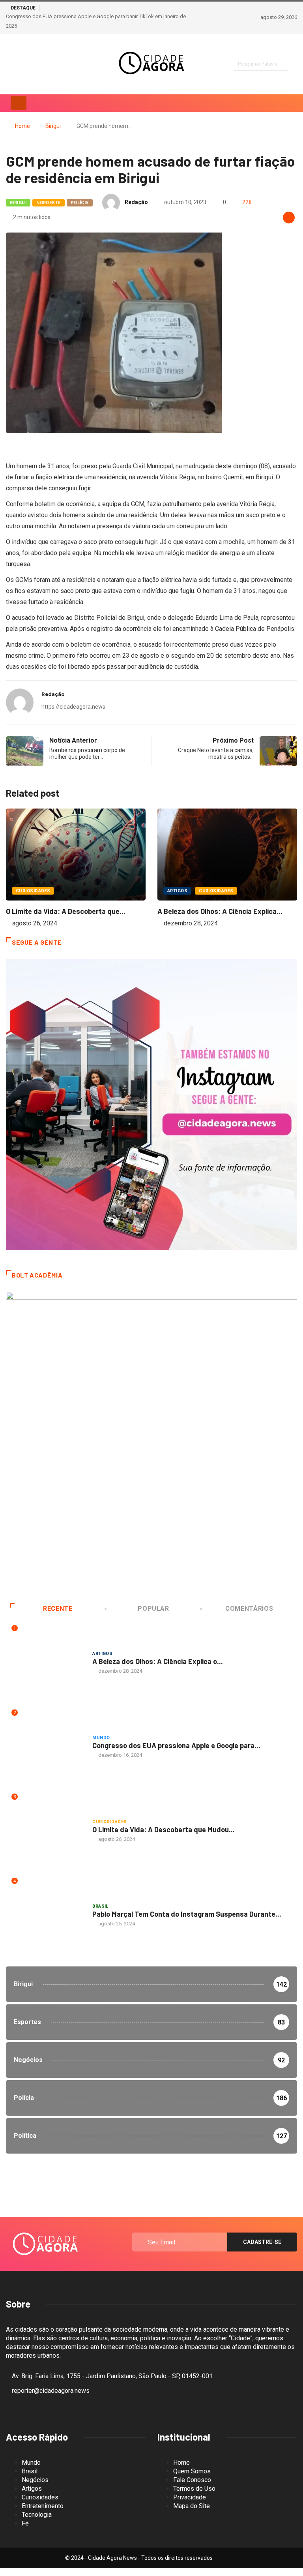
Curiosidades (33, 891)
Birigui (53, 126)
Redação (136, 202)
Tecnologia (37, 2515)
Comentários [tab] (249, 1609)
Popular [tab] (153, 1609)
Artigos (177, 891)
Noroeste (49, 203)
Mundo (101, 1738)
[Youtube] (50, 64)
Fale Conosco (192, 2480)
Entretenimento (43, 2506)
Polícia (80, 203)
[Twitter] (36, 64)
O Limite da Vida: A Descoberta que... (66, 911)
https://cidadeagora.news (73, 707)
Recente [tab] (58, 1609)
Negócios (35, 2480)
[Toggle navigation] (19, 103)
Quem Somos (192, 2471)
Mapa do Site (192, 2506)
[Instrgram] (8, 64)
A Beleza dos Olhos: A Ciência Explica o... (158, 1661)
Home (22, 126)
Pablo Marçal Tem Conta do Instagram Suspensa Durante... (187, 1914)
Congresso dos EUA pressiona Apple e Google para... (176, 1745)
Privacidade (190, 2497)
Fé (25, 2523)
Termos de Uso (194, 2489)
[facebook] (22, 64)
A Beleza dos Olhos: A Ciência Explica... (220, 911)
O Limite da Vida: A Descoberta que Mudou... (164, 1829)
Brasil (100, 1906)
